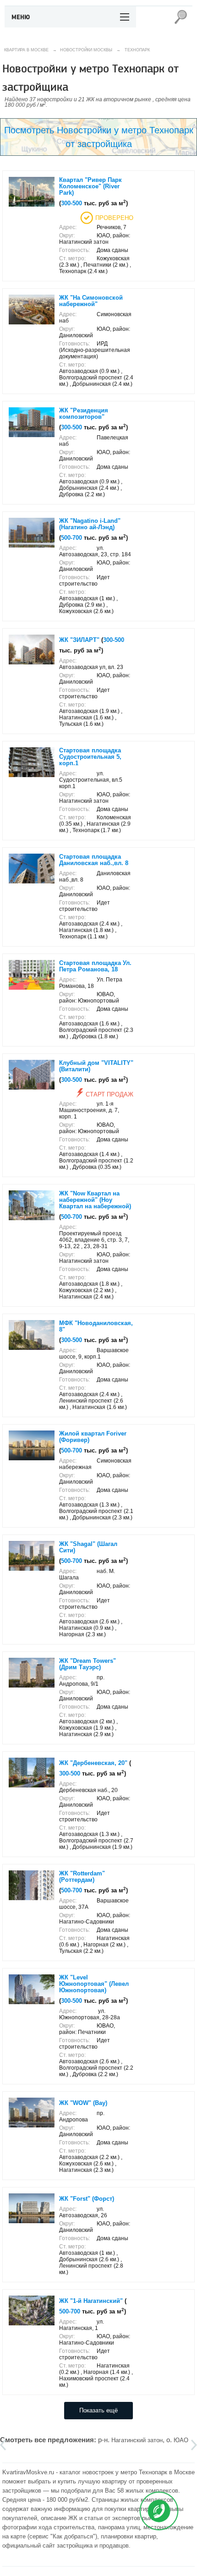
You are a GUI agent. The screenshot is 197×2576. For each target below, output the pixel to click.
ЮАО (181, 2440)
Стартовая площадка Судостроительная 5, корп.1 (90, 757)
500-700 (71, 538)
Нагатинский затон (137, 2440)
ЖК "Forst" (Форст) (87, 2199)
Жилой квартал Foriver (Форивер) (93, 1437)
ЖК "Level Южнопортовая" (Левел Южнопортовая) (94, 1984)
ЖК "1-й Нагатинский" (91, 2301)
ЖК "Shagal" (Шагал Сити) (88, 1547)
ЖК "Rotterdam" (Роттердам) (82, 1877)
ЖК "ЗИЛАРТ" (79, 640)
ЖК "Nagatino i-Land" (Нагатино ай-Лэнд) (90, 524)
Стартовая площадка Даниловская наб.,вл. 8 (94, 860)
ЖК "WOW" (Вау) (83, 2103)
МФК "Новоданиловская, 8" (96, 1326)
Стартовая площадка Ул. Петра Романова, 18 (95, 966)
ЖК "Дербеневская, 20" (93, 1763)
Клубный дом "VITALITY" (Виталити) (96, 1066)
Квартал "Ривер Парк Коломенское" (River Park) (90, 186)
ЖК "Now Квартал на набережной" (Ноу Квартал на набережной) (95, 1200)
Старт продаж (109, 1094)
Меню (21, 17)
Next (194, 2445)
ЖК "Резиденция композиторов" (84, 414)
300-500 (71, 203)
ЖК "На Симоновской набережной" (91, 301)
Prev (3, 2445)
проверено (114, 218)
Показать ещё (98, 2410)
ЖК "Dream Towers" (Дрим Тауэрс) (88, 1664)
